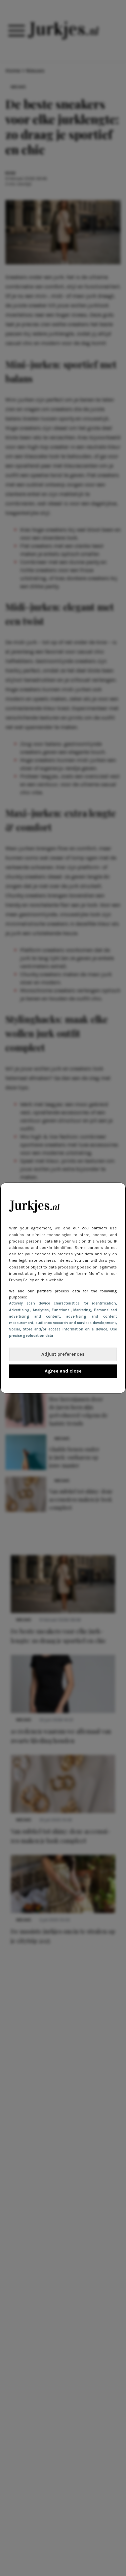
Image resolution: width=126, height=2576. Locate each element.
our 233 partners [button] (90, 1228)
